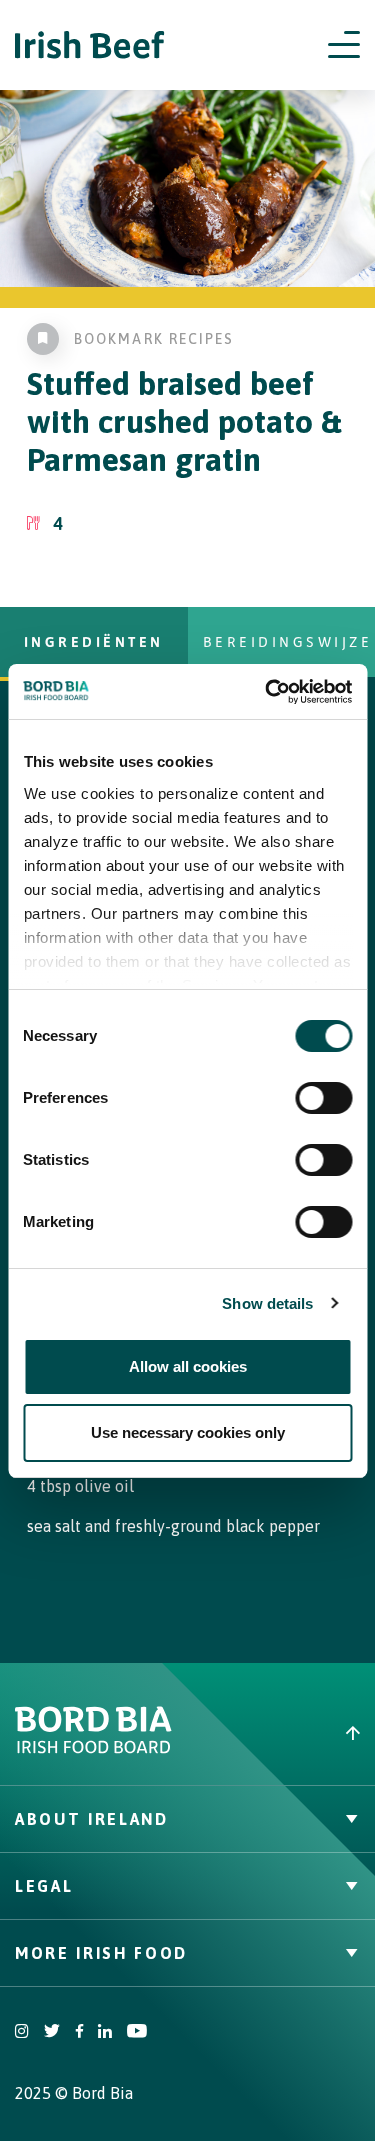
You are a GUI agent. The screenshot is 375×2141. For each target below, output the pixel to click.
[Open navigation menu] (344, 45)
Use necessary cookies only (188, 1432)
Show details (267, 1303)
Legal (44, 1886)
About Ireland (92, 1819)
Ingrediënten (94, 641)
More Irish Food (101, 1953)
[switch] (323, 1098)
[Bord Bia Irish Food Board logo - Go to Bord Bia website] (93, 1749)
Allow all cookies (188, 1366)
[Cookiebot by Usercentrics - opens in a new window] (267, 692)
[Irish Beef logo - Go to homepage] (90, 45)
